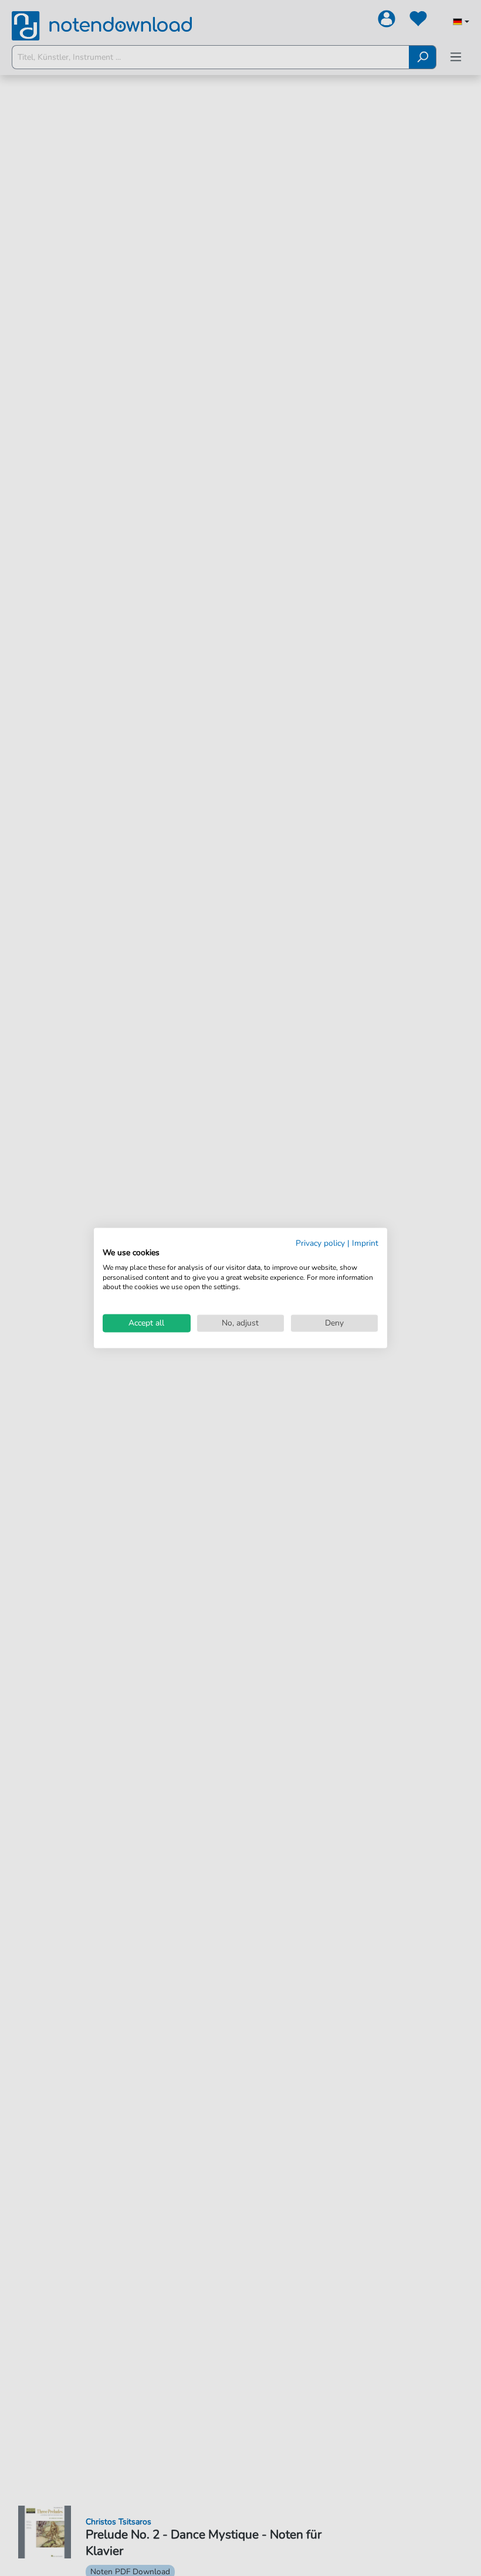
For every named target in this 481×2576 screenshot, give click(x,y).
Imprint (365, 1243)
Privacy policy (320, 1243)
